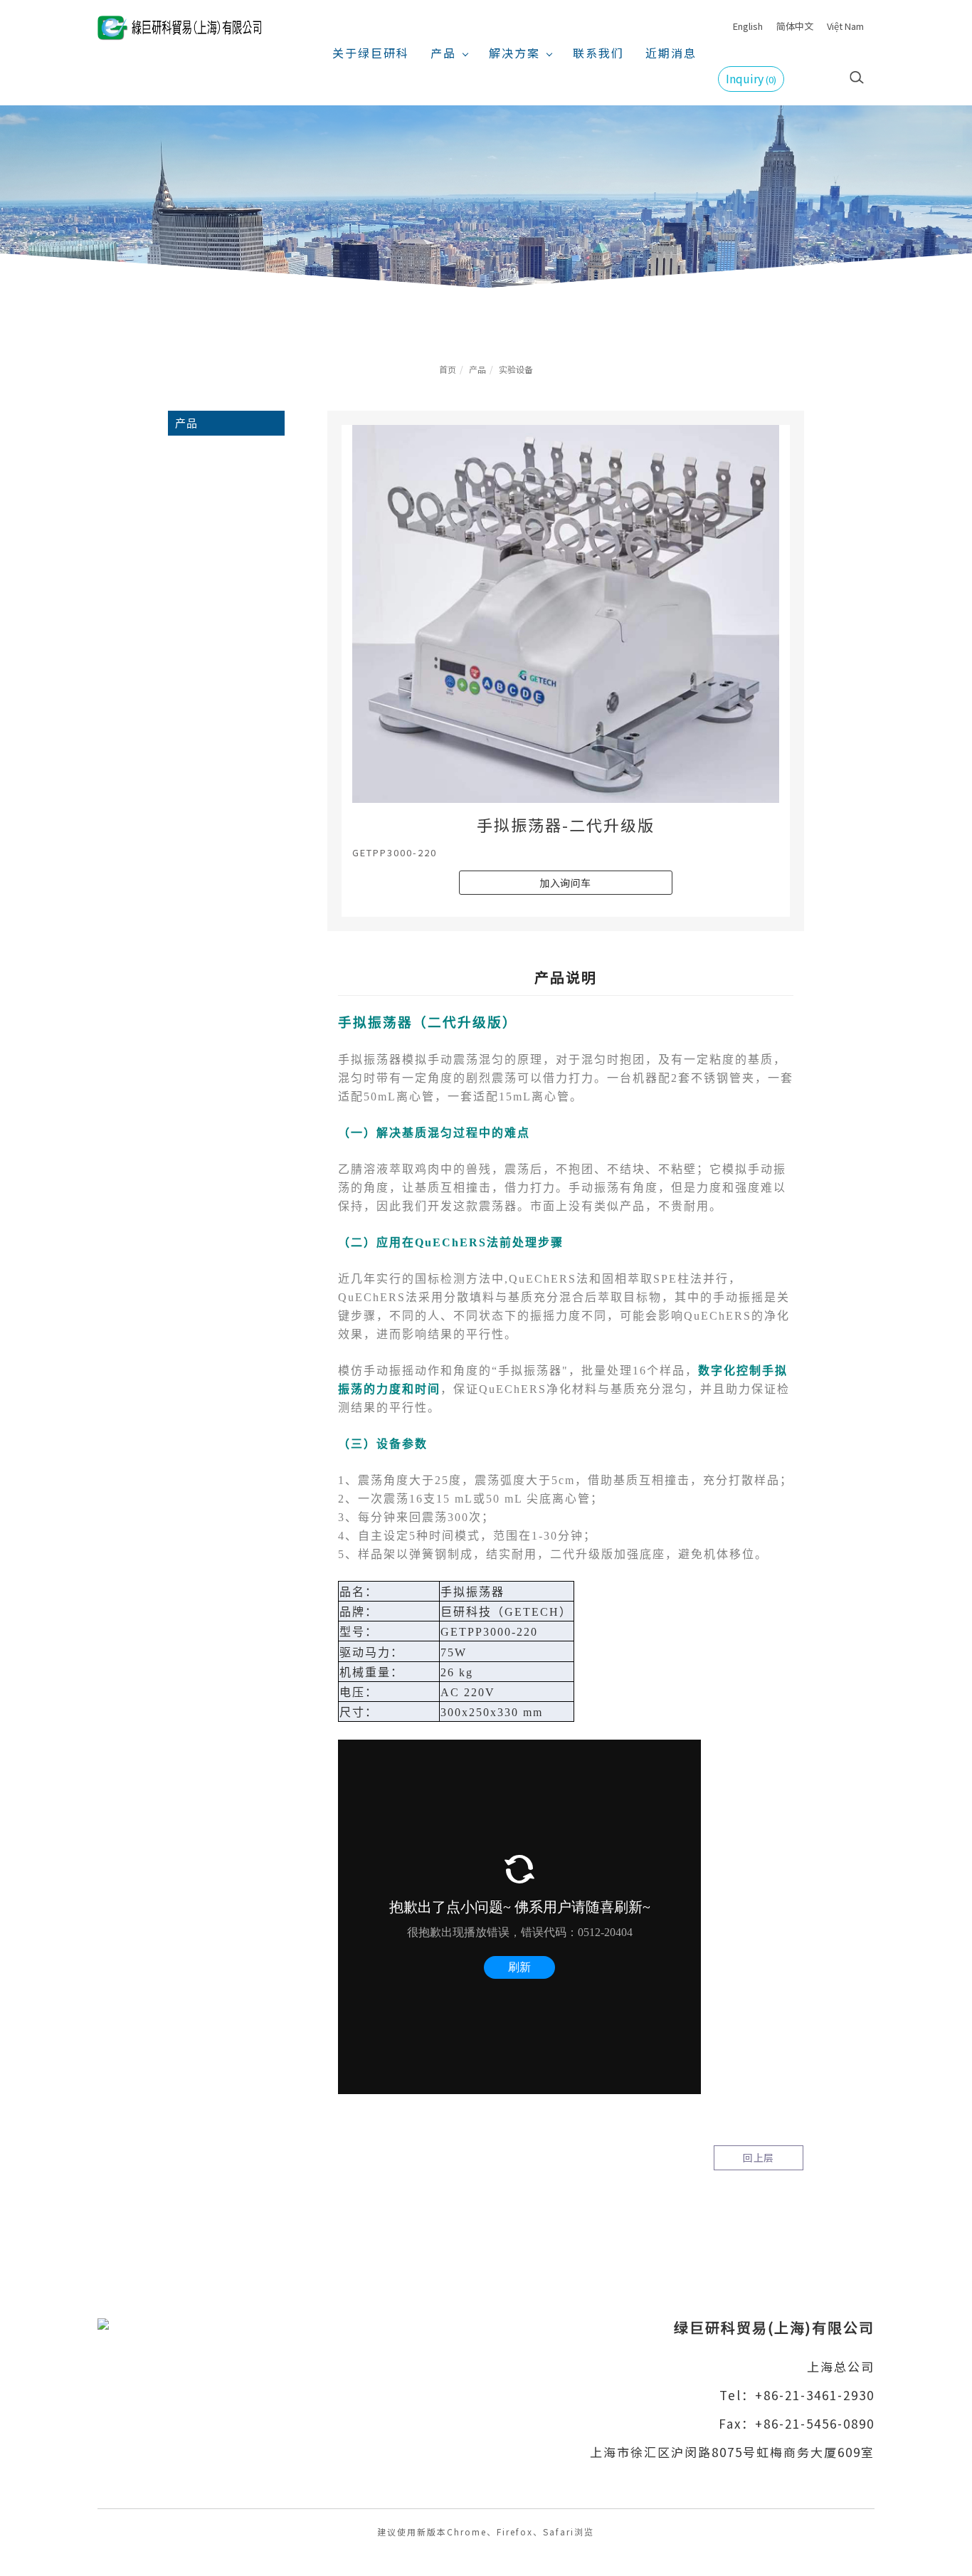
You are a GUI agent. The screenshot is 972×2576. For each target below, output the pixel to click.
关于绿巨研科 (371, 53)
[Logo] (179, 26)
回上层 (759, 2157)
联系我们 (598, 53)
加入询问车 (565, 883)
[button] (857, 75)
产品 (443, 53)
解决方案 (514, 53)
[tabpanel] (486, 200)
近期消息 (671, 53)
